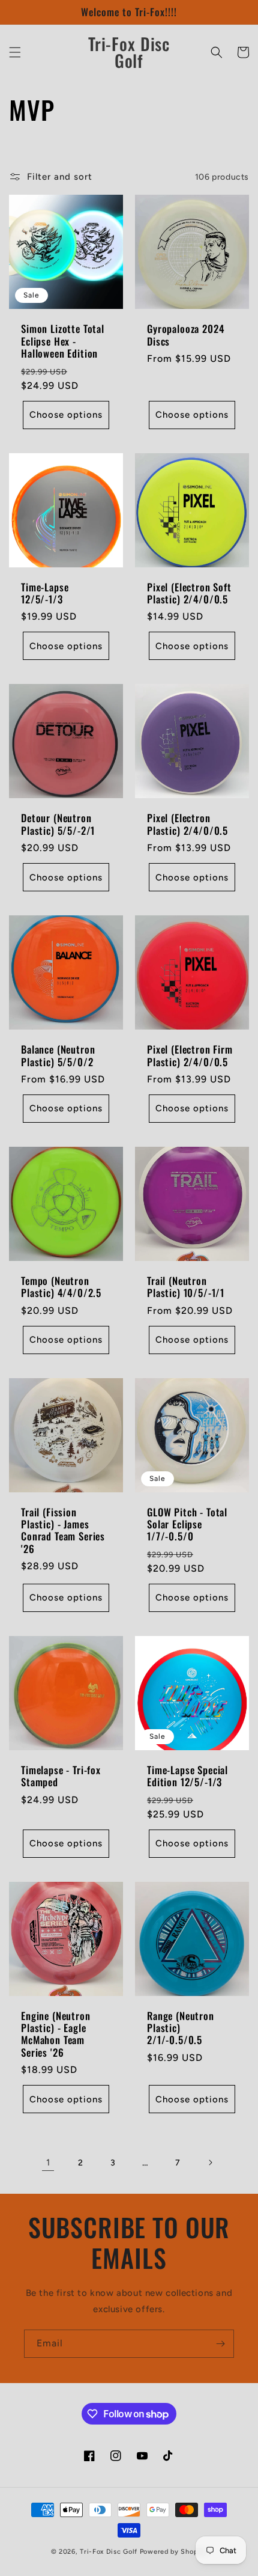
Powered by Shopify (174, 2552)
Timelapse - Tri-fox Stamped (61, 1776)
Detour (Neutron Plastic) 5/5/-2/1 (58, 824)
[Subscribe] (220, 2344)
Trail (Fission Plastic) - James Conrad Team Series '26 (63, 1531)
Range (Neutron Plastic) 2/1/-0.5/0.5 (181, 2028)
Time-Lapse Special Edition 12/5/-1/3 (187, 1776)
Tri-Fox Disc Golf (110, 2552)
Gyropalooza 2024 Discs (185, 335)
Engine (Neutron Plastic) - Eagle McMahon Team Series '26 (56, 2034)
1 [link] (48, 2162)
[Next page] (210, 2162)
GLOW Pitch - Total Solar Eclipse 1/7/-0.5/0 (187, 1525)
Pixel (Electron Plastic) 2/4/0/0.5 (187, 824)
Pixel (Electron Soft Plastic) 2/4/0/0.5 (189, 594)
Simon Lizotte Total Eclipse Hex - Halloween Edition (63, 341)
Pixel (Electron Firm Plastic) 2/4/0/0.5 (190, 1056)
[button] (15, 52)
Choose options (66, 415)
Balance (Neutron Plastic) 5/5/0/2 (58, 1056)
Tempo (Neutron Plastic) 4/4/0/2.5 (61, 1287)
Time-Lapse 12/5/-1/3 (45, 594)
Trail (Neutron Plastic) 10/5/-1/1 (186, 1287)
